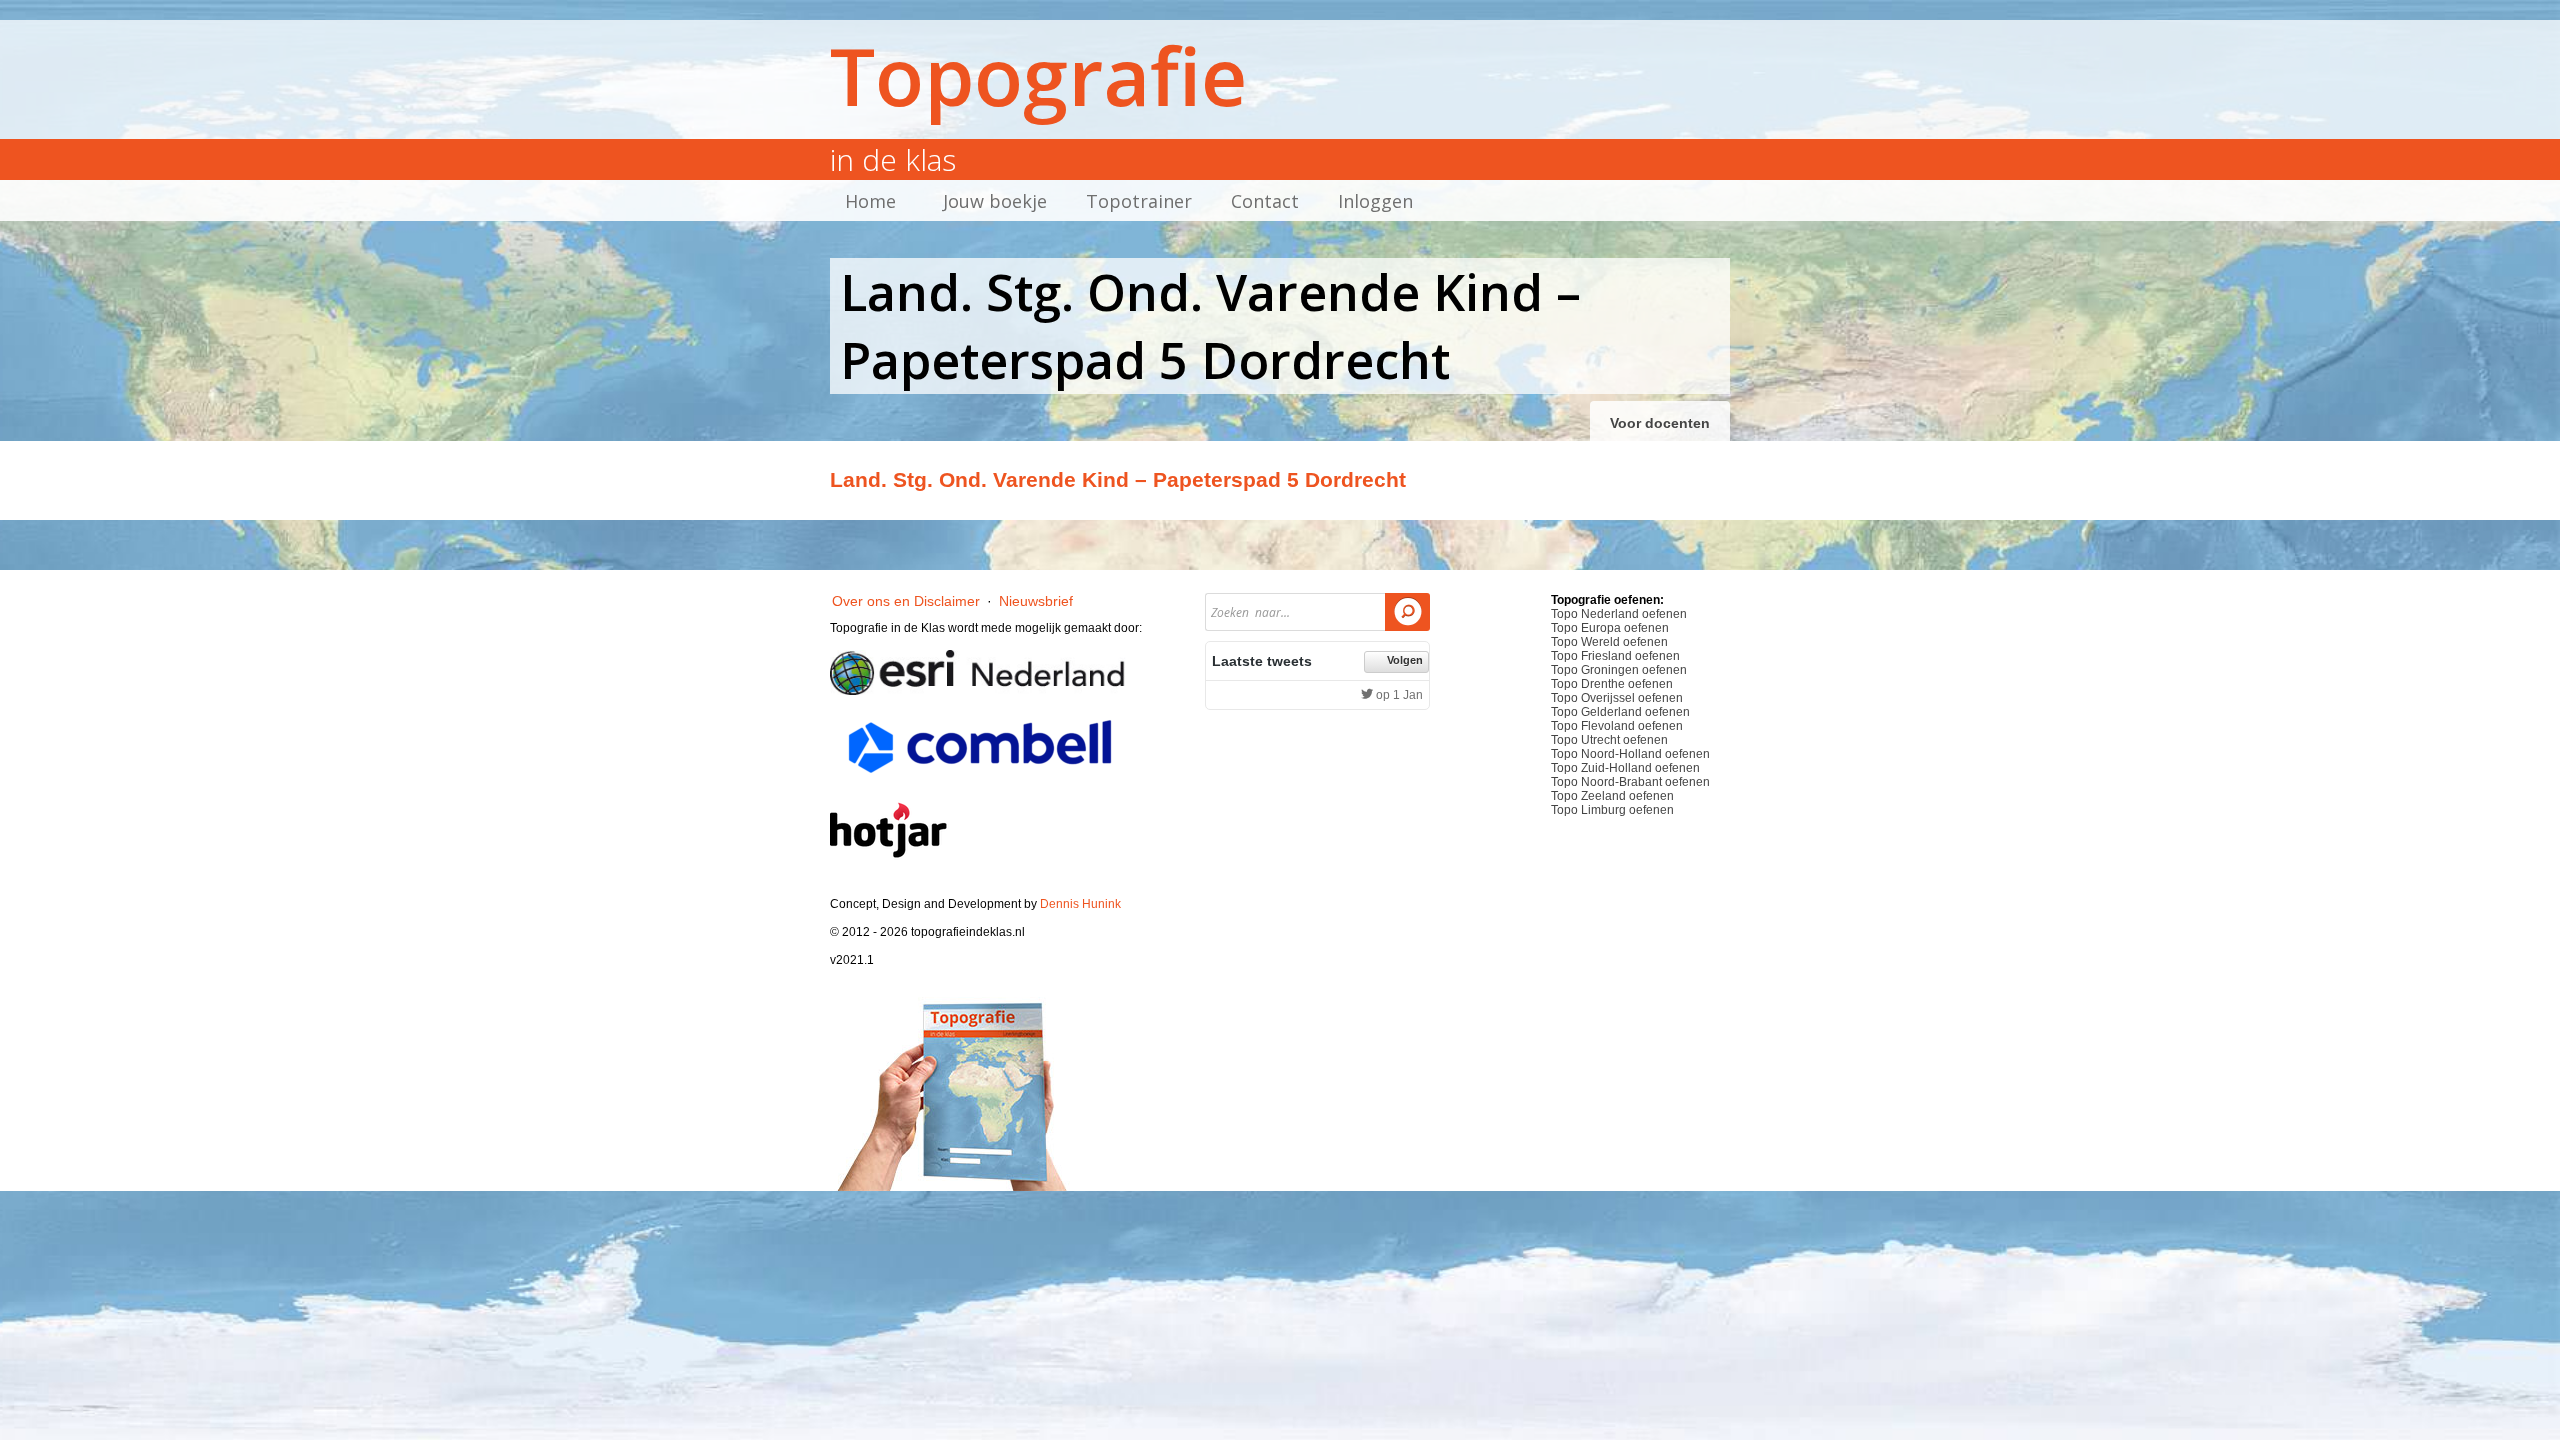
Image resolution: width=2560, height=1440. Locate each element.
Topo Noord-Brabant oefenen (1630, 782)
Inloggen (1375, 201)
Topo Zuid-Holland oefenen (1625, 768)
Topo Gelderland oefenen (1620, 712)
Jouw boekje (995, 201)
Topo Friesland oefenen (1615, 656)
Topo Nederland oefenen (1619, 614)
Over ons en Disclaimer (906, 601)
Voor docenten (1660, 423)
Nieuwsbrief (1036, 601)
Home (870, 201)
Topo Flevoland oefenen (1617, 726)
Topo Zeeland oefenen (1612, 796)
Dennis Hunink (1080, 904)
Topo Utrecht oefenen (1609, 740)
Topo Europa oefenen (1610, 628)
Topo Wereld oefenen (1609, 642)
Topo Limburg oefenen (1612, 810)
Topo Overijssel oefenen (1617, 698)
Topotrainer (1139, 201)
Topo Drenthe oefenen (1612, 684)
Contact (1265, 201)
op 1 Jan (1398, 695)
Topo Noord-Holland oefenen (1630, 754)
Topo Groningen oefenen (1619, 670)
